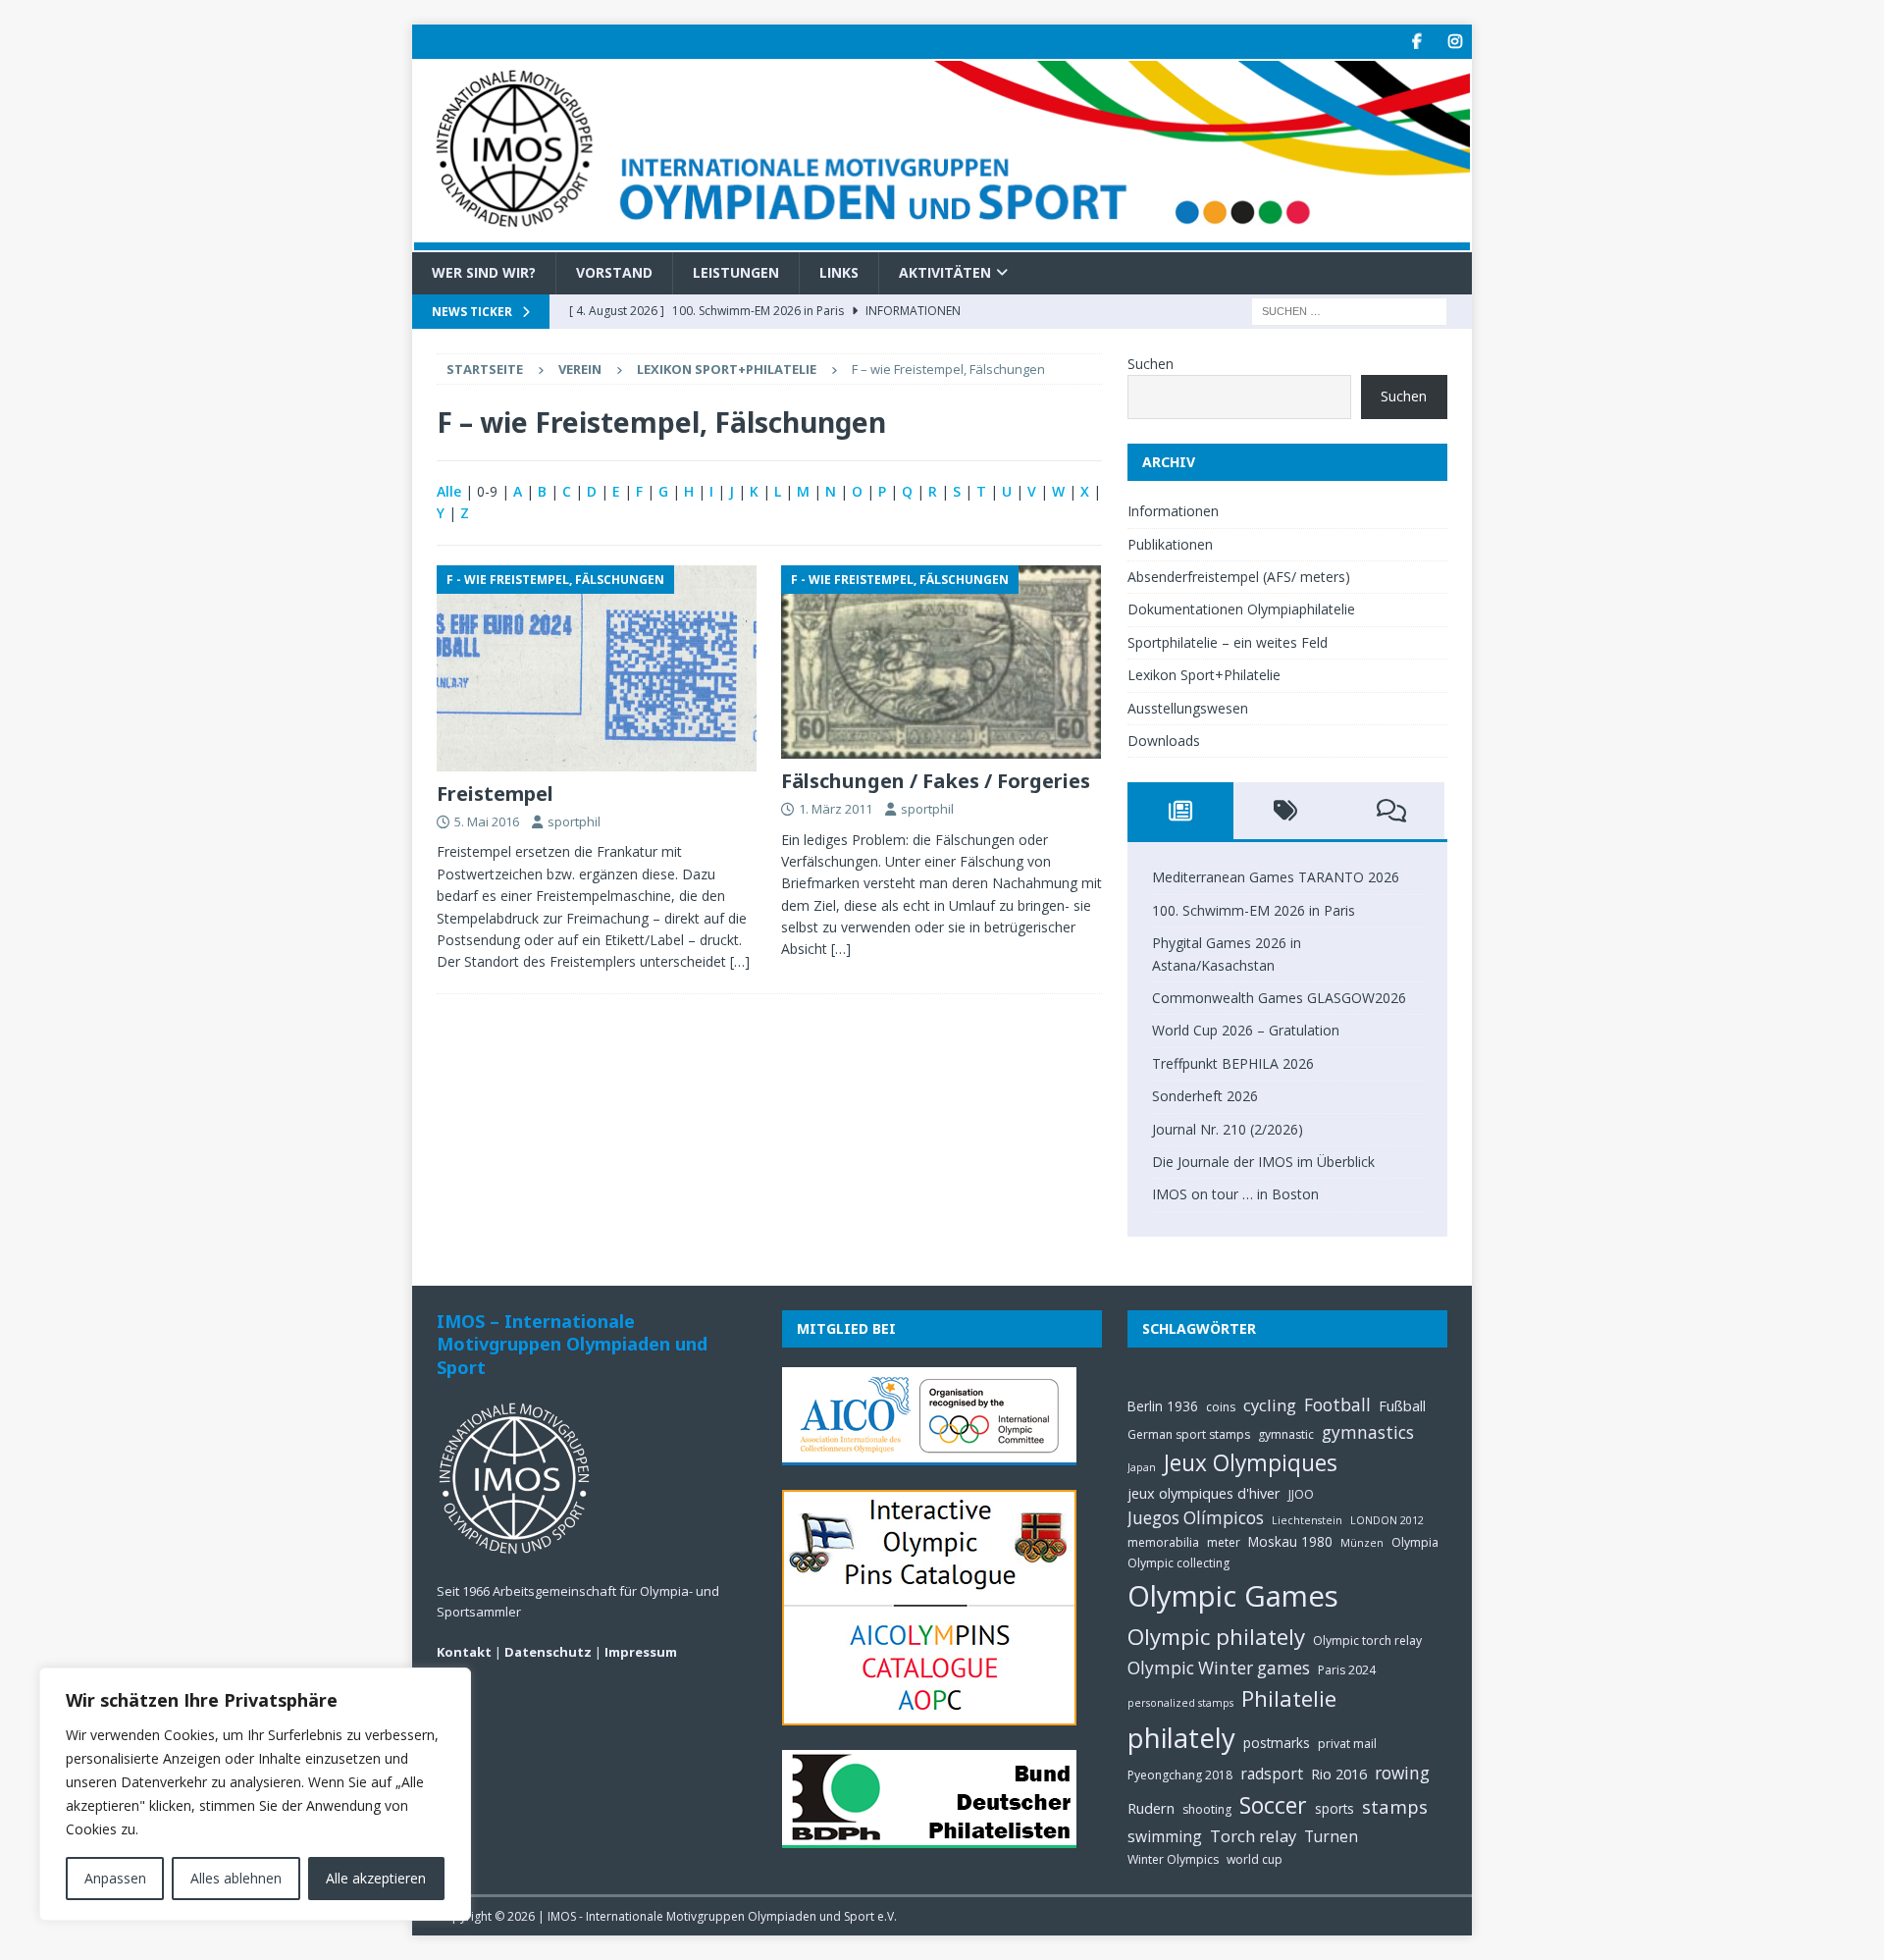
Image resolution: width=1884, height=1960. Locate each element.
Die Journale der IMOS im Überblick (1263, 1162)
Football (1337, 1405)
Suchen (1151, 364)
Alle (449, 491)
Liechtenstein (1307, 1520)
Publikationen (1170, 544)
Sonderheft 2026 (1205, 1096)
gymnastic (1286, 1434)
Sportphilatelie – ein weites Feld (1228, 642)
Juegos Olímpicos (1196, 1518)
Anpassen (115, 1878)
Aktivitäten (945, 272)
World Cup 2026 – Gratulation (1246, 1030)
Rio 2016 (1339, 1774)
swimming (1165, 1836)
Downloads (1164, 741)
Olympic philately (1216, 1637)
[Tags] (1286, 811)
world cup (1255, 1859)
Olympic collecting (1178, 1563)
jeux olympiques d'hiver (1204, 1493)
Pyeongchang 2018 (1180, 1775)
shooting (1207, 1809)
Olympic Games (1233, 1596)
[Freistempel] (597, 668)
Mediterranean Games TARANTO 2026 (1276, 877)
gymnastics (1368, 1432)
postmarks (1277, 1743)
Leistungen (736, 272)
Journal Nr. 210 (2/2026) (1228, 1129)
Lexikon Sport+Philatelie (727, 369)
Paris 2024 (1347, 1670)
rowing (1402, 1773)
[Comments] (1391, 811)
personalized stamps (1180, 1703)
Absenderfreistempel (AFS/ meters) (1239, 577)
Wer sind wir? (484, 272)
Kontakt (464, 1652)
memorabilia (1163, 1542)
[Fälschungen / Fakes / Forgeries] (942, 662)
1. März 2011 (836, 809)
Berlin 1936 (1163, 1406)
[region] (255, 1794)
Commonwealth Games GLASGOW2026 (1279, 998)
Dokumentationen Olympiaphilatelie (1241, 609)
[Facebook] (1416, 42)
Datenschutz (548, 1652)
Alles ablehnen (236, 1878)
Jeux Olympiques (1251, 1463)
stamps (1395, 1806)
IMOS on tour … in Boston (1235, 1194)
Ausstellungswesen (1188, 708)
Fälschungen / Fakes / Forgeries (936, 781)
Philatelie (1289, 1698)
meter (1224, 1542)
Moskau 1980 (1290, 1541)
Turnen (1331, 1836)
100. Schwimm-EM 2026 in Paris (1254, 910)
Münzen (1362, 1543)
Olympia (1415, 1542)
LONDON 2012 (1387, 1520)
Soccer (1273, 1805)
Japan (1142, 1467)
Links (839, 272)
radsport (1272, 1774)
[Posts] (1180, 811)
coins (1221, 1407)
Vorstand (614, 272)
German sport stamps (1189, 1434)
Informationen (1173, 511)
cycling (1270, 1405)
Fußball (1402, 1405)
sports (1334, 1808)
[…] (740, 961)
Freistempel (495, 794)
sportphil (574, 821)
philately (1181, 1738)
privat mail (1347, 1744)
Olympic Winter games (1219, 1668)
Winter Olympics (1173, 1859)
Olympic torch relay (1367, 1641)
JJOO (1301, 1494)
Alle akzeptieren (376, 1878)
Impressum (641, 1652)
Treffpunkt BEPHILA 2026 (1233, 1063)
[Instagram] (1455, 42)
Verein (580, 369)
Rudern (1151, 1808)
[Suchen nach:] (1349, 310)
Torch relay (1253, 1836)
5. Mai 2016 (487, 821)
